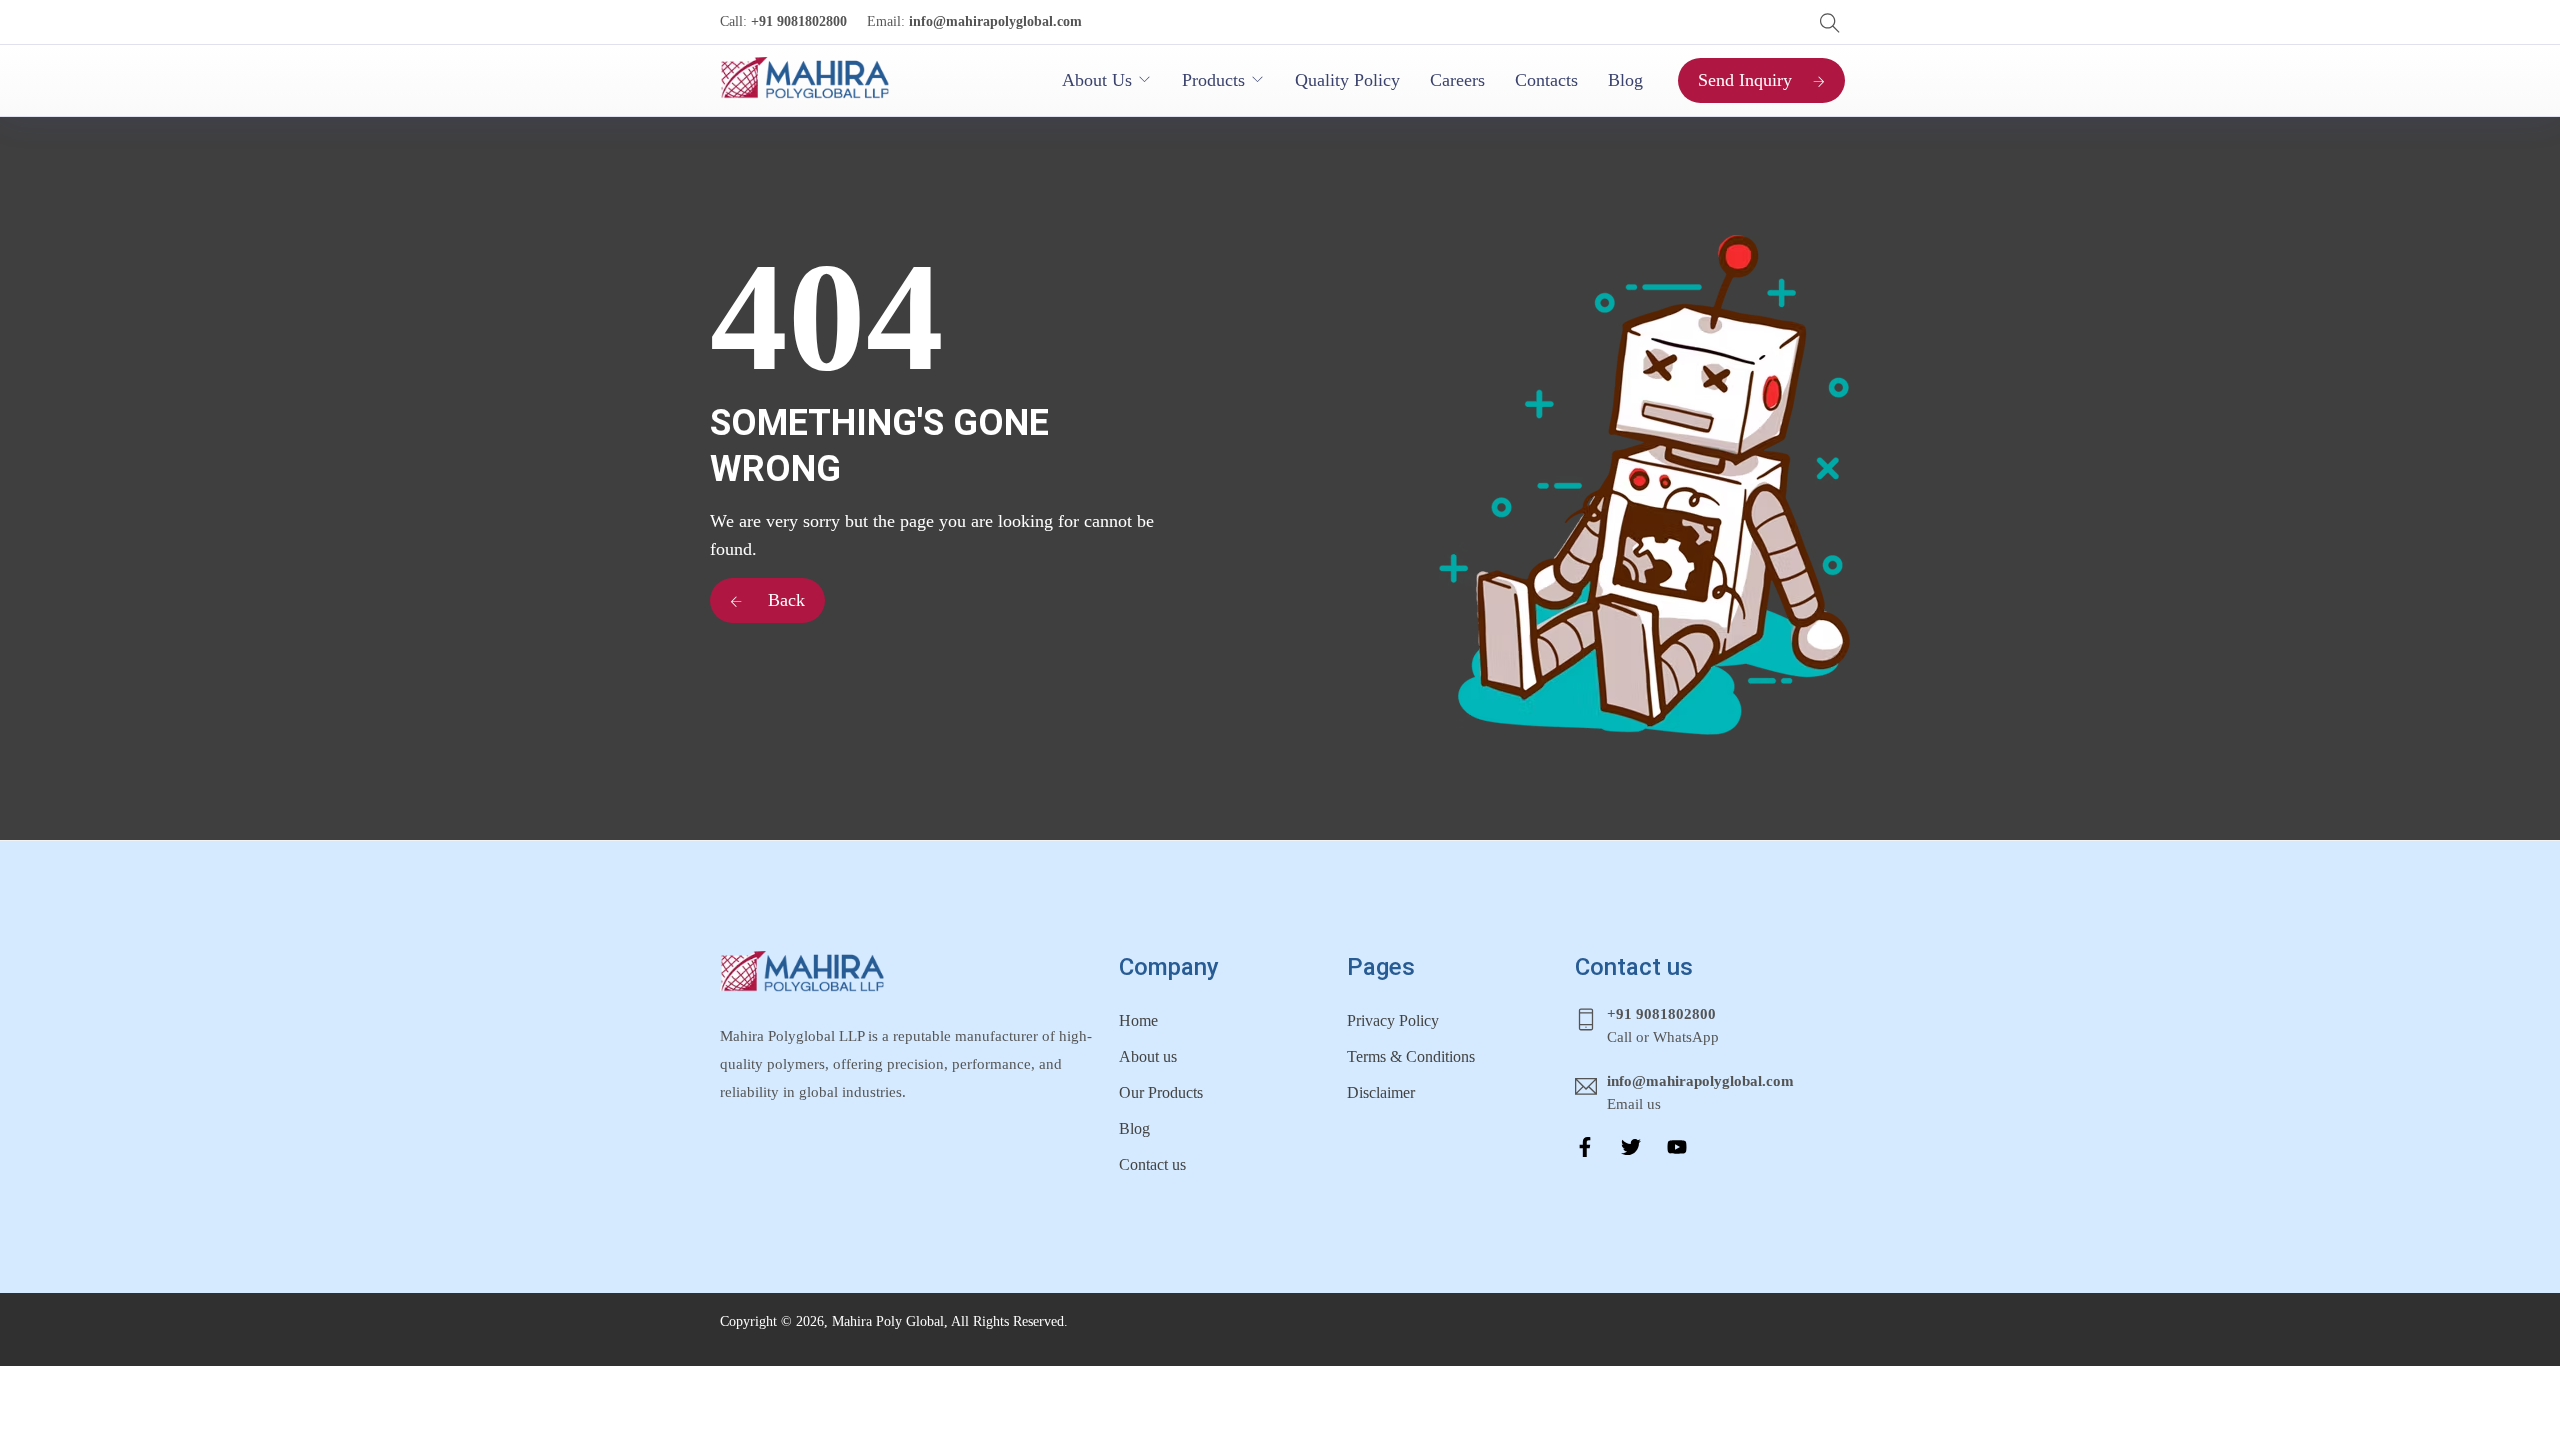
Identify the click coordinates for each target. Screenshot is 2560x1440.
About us (1148, 1056)
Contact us (1152, 1164)
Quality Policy (1347, 80)
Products (1213, 80)
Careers (1457, 80)
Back (784, 600)
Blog (1625, 80)
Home (1138, 1020)
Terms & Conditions (1411, 1056)
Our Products (1161, 1092)
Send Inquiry (1745, 80)
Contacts (1546, 80)
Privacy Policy (1393, 1020)
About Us (1097, 80)
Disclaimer (1381, 1092)
